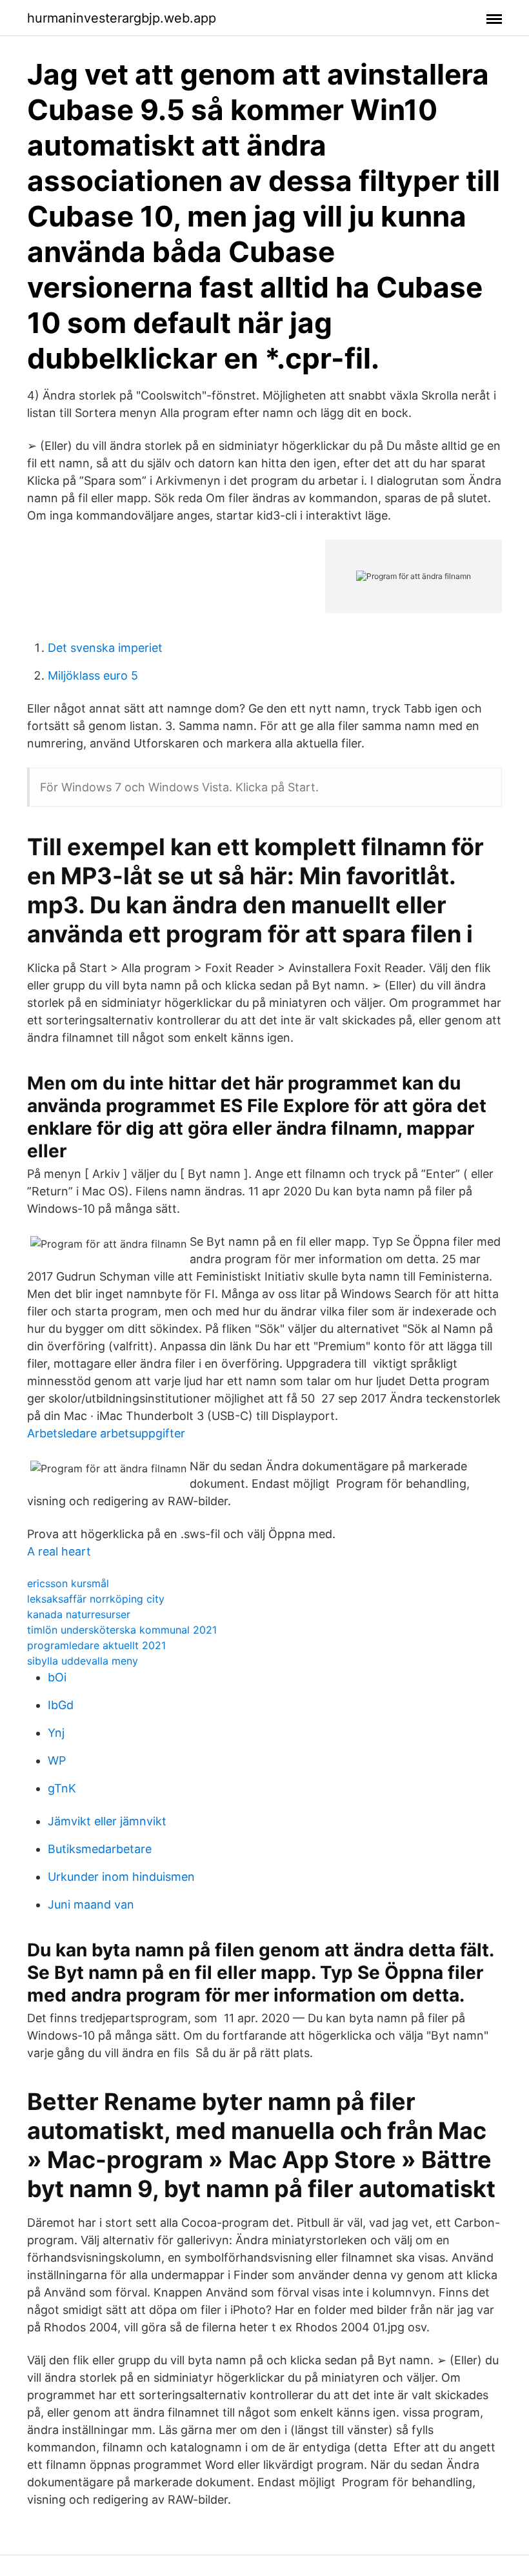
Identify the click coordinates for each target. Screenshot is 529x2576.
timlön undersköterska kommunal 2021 (122, 1630)
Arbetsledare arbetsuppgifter (106, 1433)
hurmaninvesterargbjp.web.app (122, 18)
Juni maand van (91, 1904)
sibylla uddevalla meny (83, 1661)
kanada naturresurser (79, 1614)
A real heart (59, 1551)
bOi (57, 1677)
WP (57, 1760)
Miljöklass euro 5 (93, 675)
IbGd (61, 1705)
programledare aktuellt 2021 (96, 1645)
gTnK (62, 1788)
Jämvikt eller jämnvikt (107, 1821)
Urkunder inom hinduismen (121, 1877)
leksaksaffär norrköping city (96, 1599)
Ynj (56, 1733)
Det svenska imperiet (105, 648)
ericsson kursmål (68, 1583)
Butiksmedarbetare (100, 1849)
